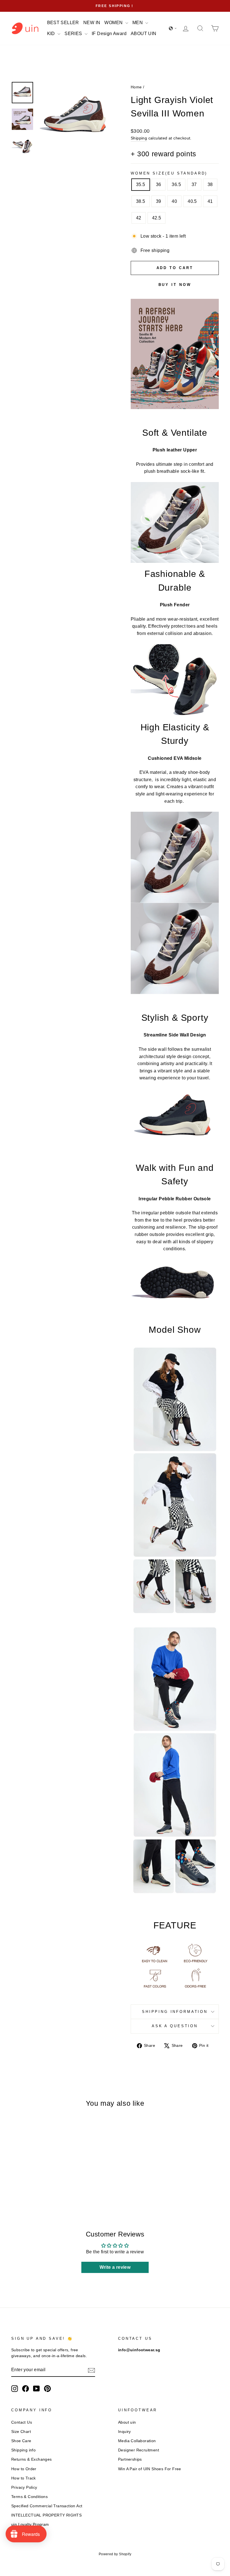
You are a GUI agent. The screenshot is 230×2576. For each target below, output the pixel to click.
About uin (127, 2422)
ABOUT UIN (144, 34)
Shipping (139, 138)
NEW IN (92, 23)
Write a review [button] (115, 2267)
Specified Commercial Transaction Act (47, 2506)
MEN (138, 23)
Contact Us (22, 2422)
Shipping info (23, 2450)
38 (210, 184)
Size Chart (21, 2432)
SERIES (74, 34)
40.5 (192, 201)
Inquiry (125, 2432)
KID (52, 34)
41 (210, 201)
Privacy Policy (24, 2487)
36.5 (176, 184)
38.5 (141, 201)
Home (136, 87)
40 (174, 201)
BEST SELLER (63, 23)
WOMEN (114, 23)
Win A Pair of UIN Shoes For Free (150, 2469)
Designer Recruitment (139, 2450)
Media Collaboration (137, 2441)
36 (159, 184)
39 (159, 201)
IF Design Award (109, 34)
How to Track (24, 2478)
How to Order (24, 2469)
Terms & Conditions (29, 2497)
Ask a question (175, 2026)
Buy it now (175, 285)
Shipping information (175, 2012)
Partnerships (130, 2459)
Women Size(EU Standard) (169, 173)
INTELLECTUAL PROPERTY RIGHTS (46, 2515)
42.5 (157, 218)
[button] (173, 28)
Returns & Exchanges (32, 2459)
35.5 (141, 184)
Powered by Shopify (115, 2554)
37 (194, 184)
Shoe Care (21, 2441)
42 (139, 218)
